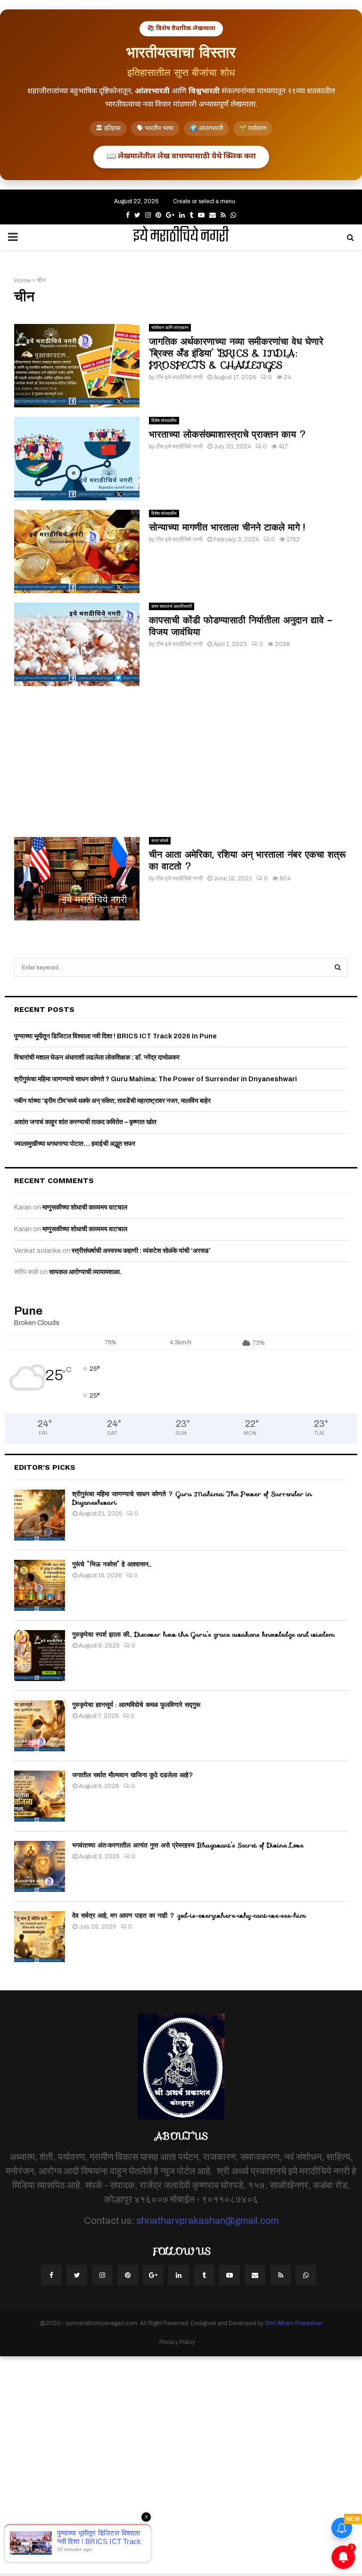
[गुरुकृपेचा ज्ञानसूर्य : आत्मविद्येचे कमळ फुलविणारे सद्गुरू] (40, 1726)
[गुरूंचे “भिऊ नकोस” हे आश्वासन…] (40, 1585)
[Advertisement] (181, 762)
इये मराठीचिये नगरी (181, 237)
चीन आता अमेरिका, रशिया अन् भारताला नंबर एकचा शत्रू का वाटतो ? (247, 860)
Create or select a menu (204, 201)
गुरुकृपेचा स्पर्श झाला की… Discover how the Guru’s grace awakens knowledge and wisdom (203, 1634)
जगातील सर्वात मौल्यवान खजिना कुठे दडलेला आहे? (133, 1775)
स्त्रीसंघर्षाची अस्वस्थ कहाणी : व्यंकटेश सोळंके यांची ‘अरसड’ (141, 1251)
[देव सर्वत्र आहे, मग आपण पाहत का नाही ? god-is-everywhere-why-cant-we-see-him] (40, 1937)
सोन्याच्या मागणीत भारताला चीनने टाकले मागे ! (227, 527)
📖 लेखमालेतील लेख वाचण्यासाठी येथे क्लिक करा (181, 157)
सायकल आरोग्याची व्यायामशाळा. (85, 1272)
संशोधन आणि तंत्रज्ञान (170, 327)
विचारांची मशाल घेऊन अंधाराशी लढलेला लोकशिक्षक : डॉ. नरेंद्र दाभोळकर (97, 1057)
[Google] (153, 2275)
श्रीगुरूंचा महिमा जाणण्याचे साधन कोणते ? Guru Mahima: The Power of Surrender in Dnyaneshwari (156, 1079)
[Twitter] (77, 2275)
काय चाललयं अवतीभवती (172, 606)
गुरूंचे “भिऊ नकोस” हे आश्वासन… (112, 1564)
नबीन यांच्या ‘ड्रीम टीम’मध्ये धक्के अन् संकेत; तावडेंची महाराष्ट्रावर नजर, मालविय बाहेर (112, 1101)
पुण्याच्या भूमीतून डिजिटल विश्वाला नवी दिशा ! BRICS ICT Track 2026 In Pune (115, 1036)
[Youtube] (230, 2275)
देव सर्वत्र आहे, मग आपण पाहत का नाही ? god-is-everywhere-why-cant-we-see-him (189, 1915)
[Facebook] (51, 2275)
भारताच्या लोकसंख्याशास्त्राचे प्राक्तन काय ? (228, 434)
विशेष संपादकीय (164, 420)
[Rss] (280, 2275)
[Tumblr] (204, 2275)
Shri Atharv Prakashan (294, 2323)
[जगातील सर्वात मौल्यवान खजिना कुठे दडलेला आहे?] (40, 1796)
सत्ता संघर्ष (160, 841)
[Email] (255, 2275)
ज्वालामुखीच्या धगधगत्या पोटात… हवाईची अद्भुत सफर (75, 1144)
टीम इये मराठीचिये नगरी (179, 377)
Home (22, 281)
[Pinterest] (128, 2275)
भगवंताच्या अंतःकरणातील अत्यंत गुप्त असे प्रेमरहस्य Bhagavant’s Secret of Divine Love (188, 1845)
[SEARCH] (338, 968)
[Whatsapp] (306, 2275)
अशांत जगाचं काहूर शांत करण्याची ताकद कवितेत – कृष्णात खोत (85, 1122)
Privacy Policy (177, 2342)
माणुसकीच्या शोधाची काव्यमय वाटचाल (85, 1207)
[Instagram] (102, 2275)
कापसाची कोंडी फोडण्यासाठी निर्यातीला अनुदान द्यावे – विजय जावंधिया (241, 626)
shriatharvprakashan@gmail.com (207, 2220)
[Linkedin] (179, 2275)
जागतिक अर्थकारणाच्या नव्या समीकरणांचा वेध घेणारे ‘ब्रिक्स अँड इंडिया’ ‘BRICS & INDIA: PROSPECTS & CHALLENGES (236, 353)
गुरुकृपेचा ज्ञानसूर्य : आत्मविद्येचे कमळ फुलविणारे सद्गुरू (136, 1705)
